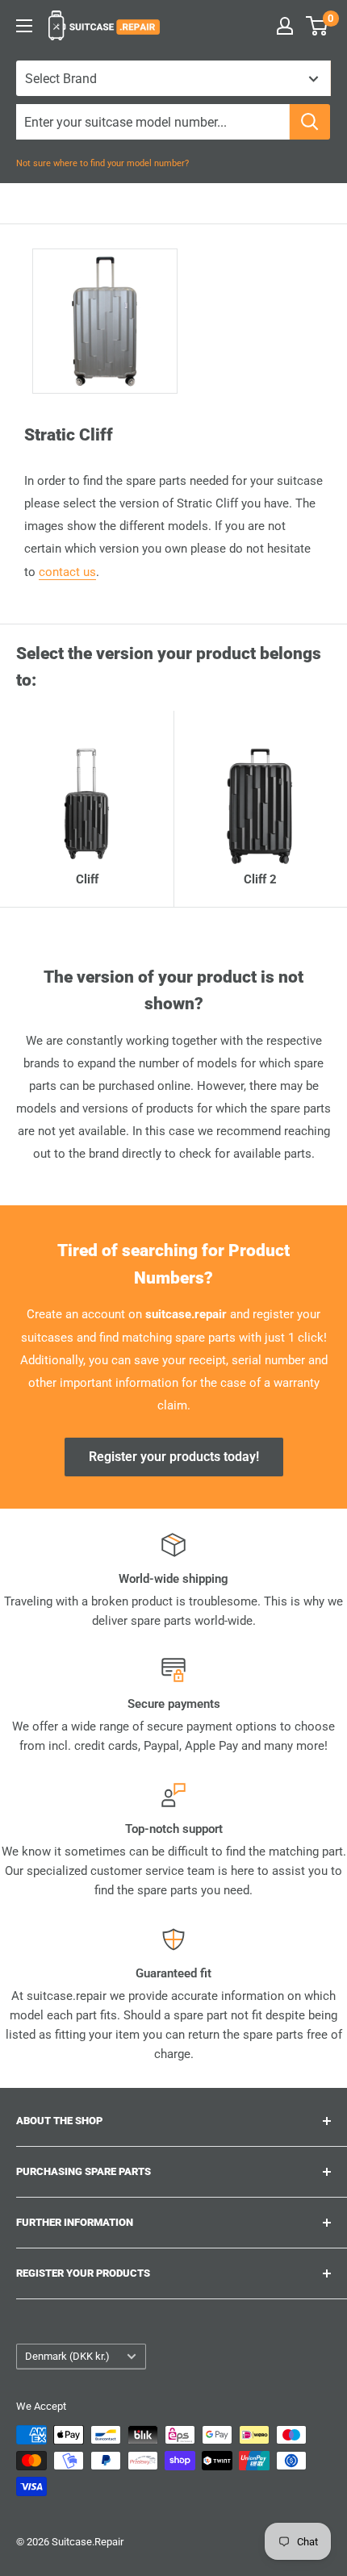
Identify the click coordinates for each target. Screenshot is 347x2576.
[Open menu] (24, 26)
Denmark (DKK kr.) (67, 2356)
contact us (67, 572)
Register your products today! (174, 1457)
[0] (318, 26)
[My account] (285, 26)
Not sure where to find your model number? (102, 163)
